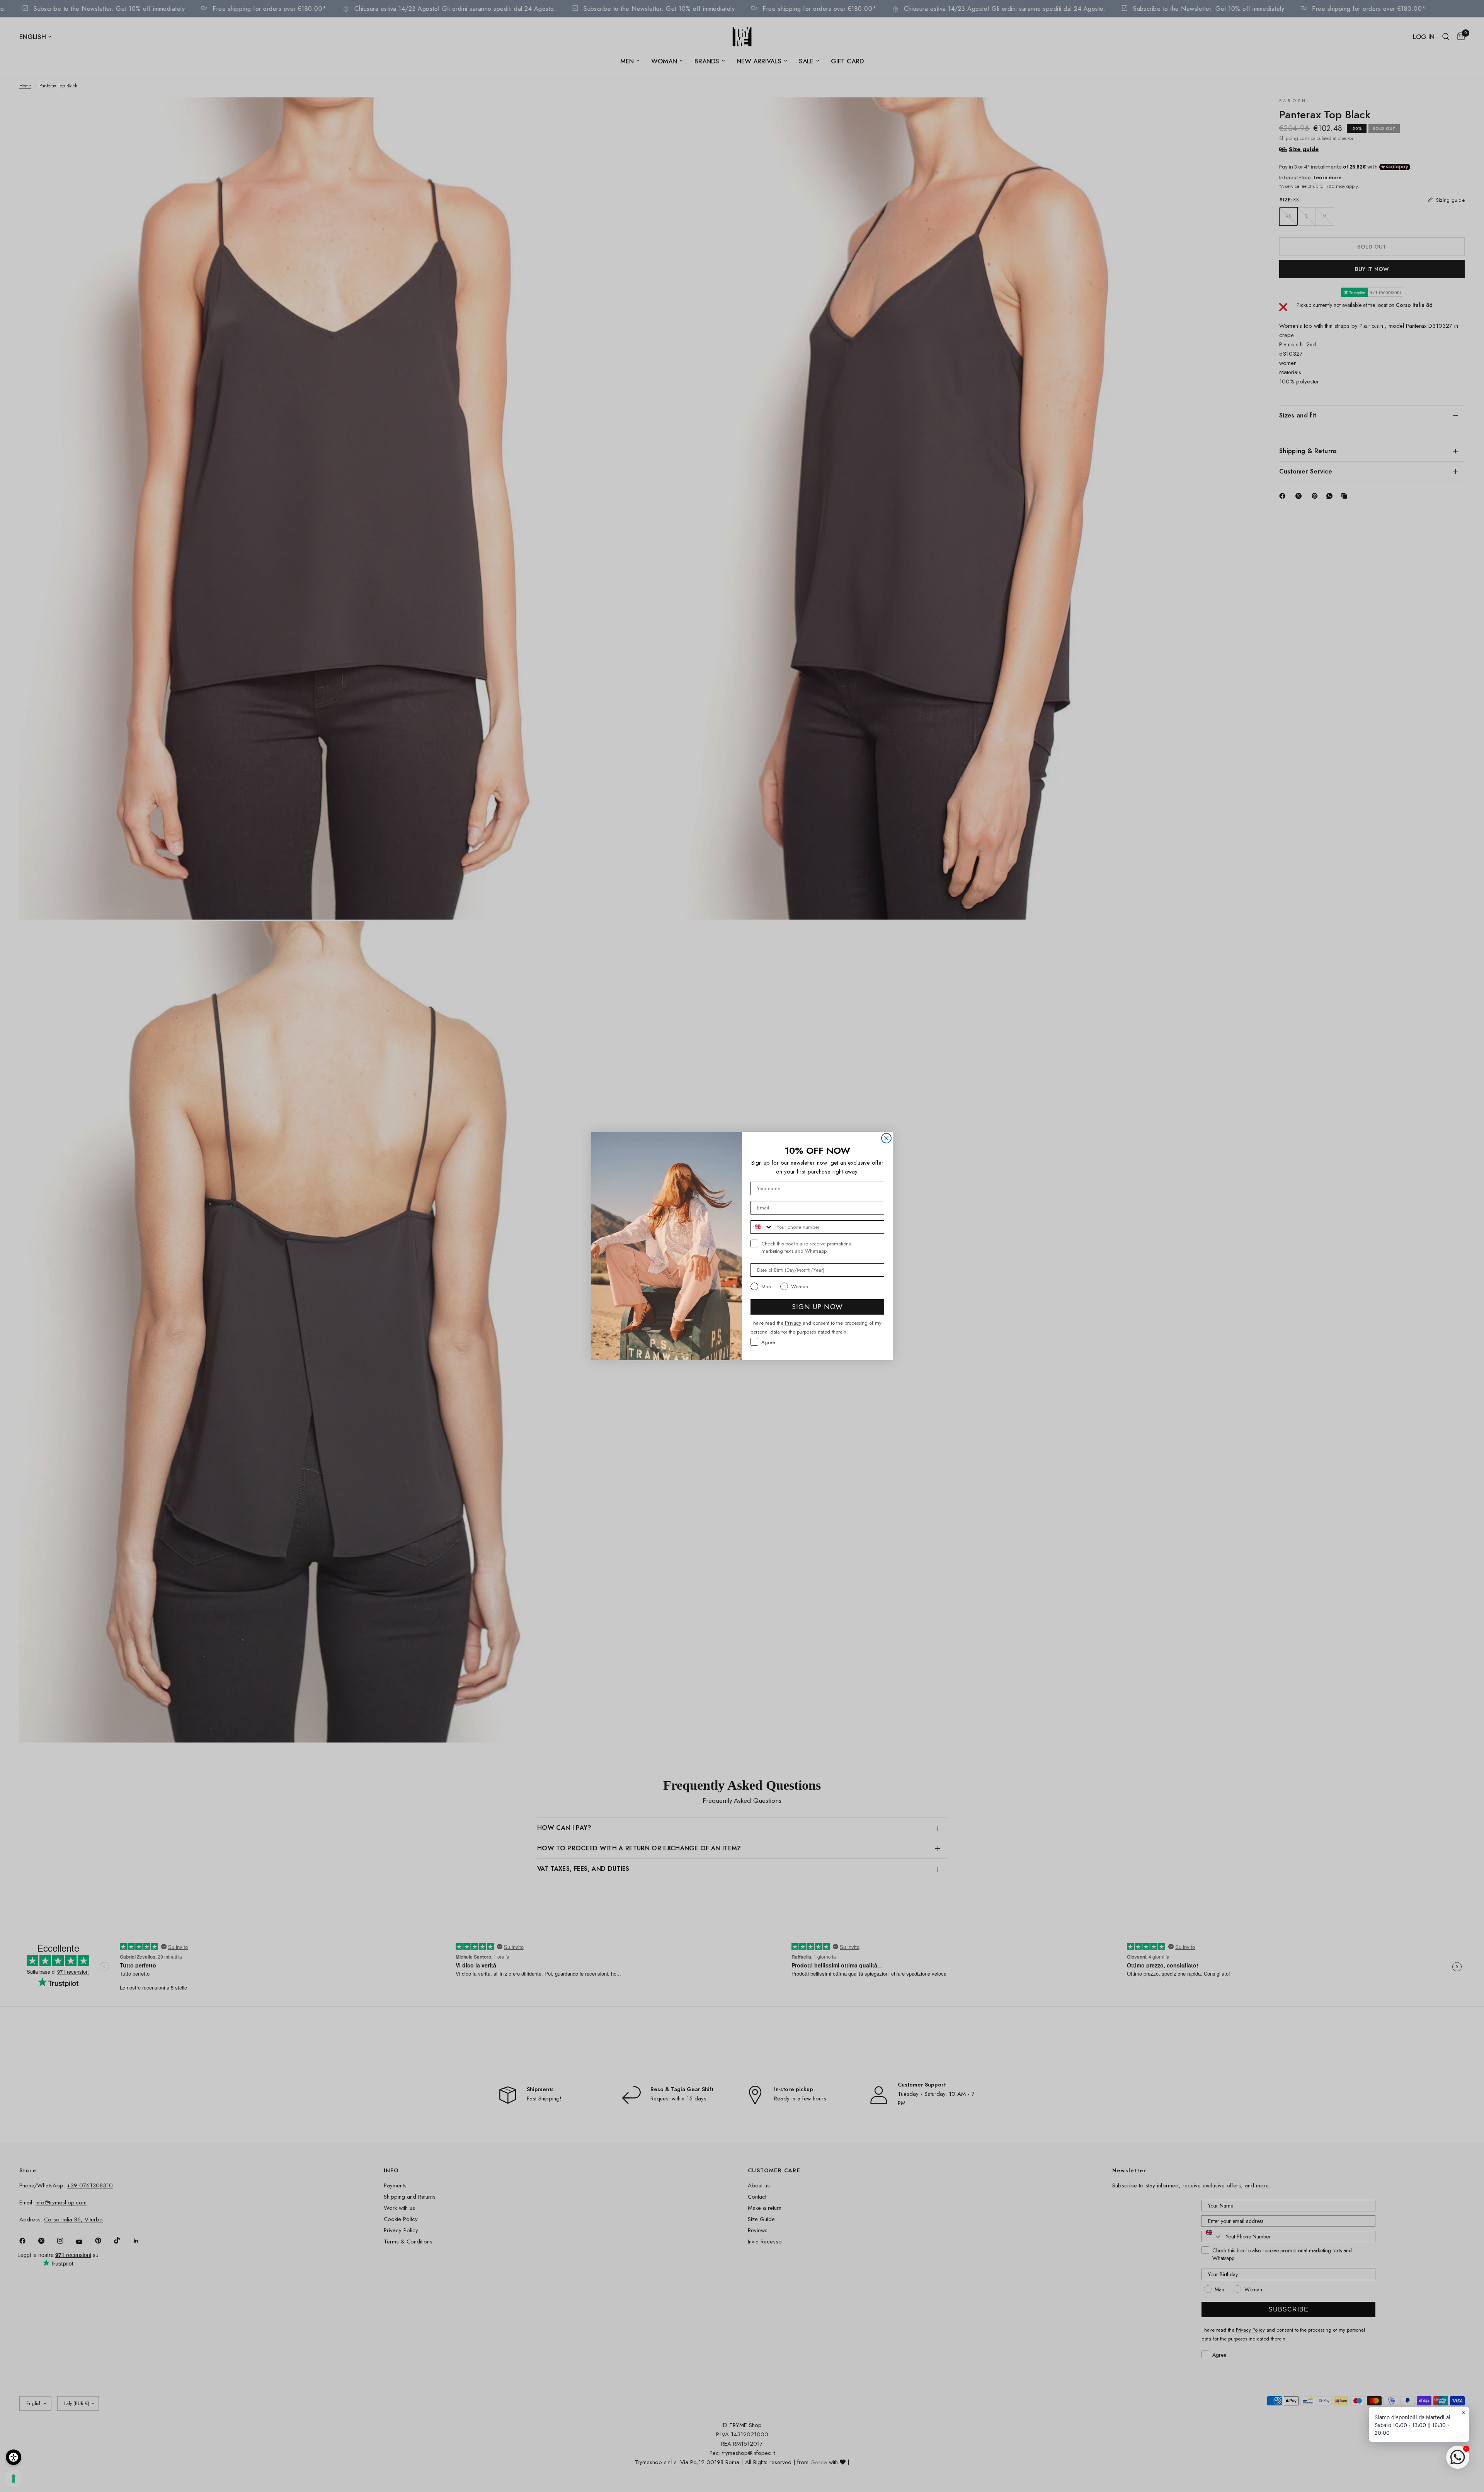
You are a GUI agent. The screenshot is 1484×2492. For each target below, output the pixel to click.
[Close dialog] (886, 1138)
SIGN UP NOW (817, 1307)
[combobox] (762, 1227)
